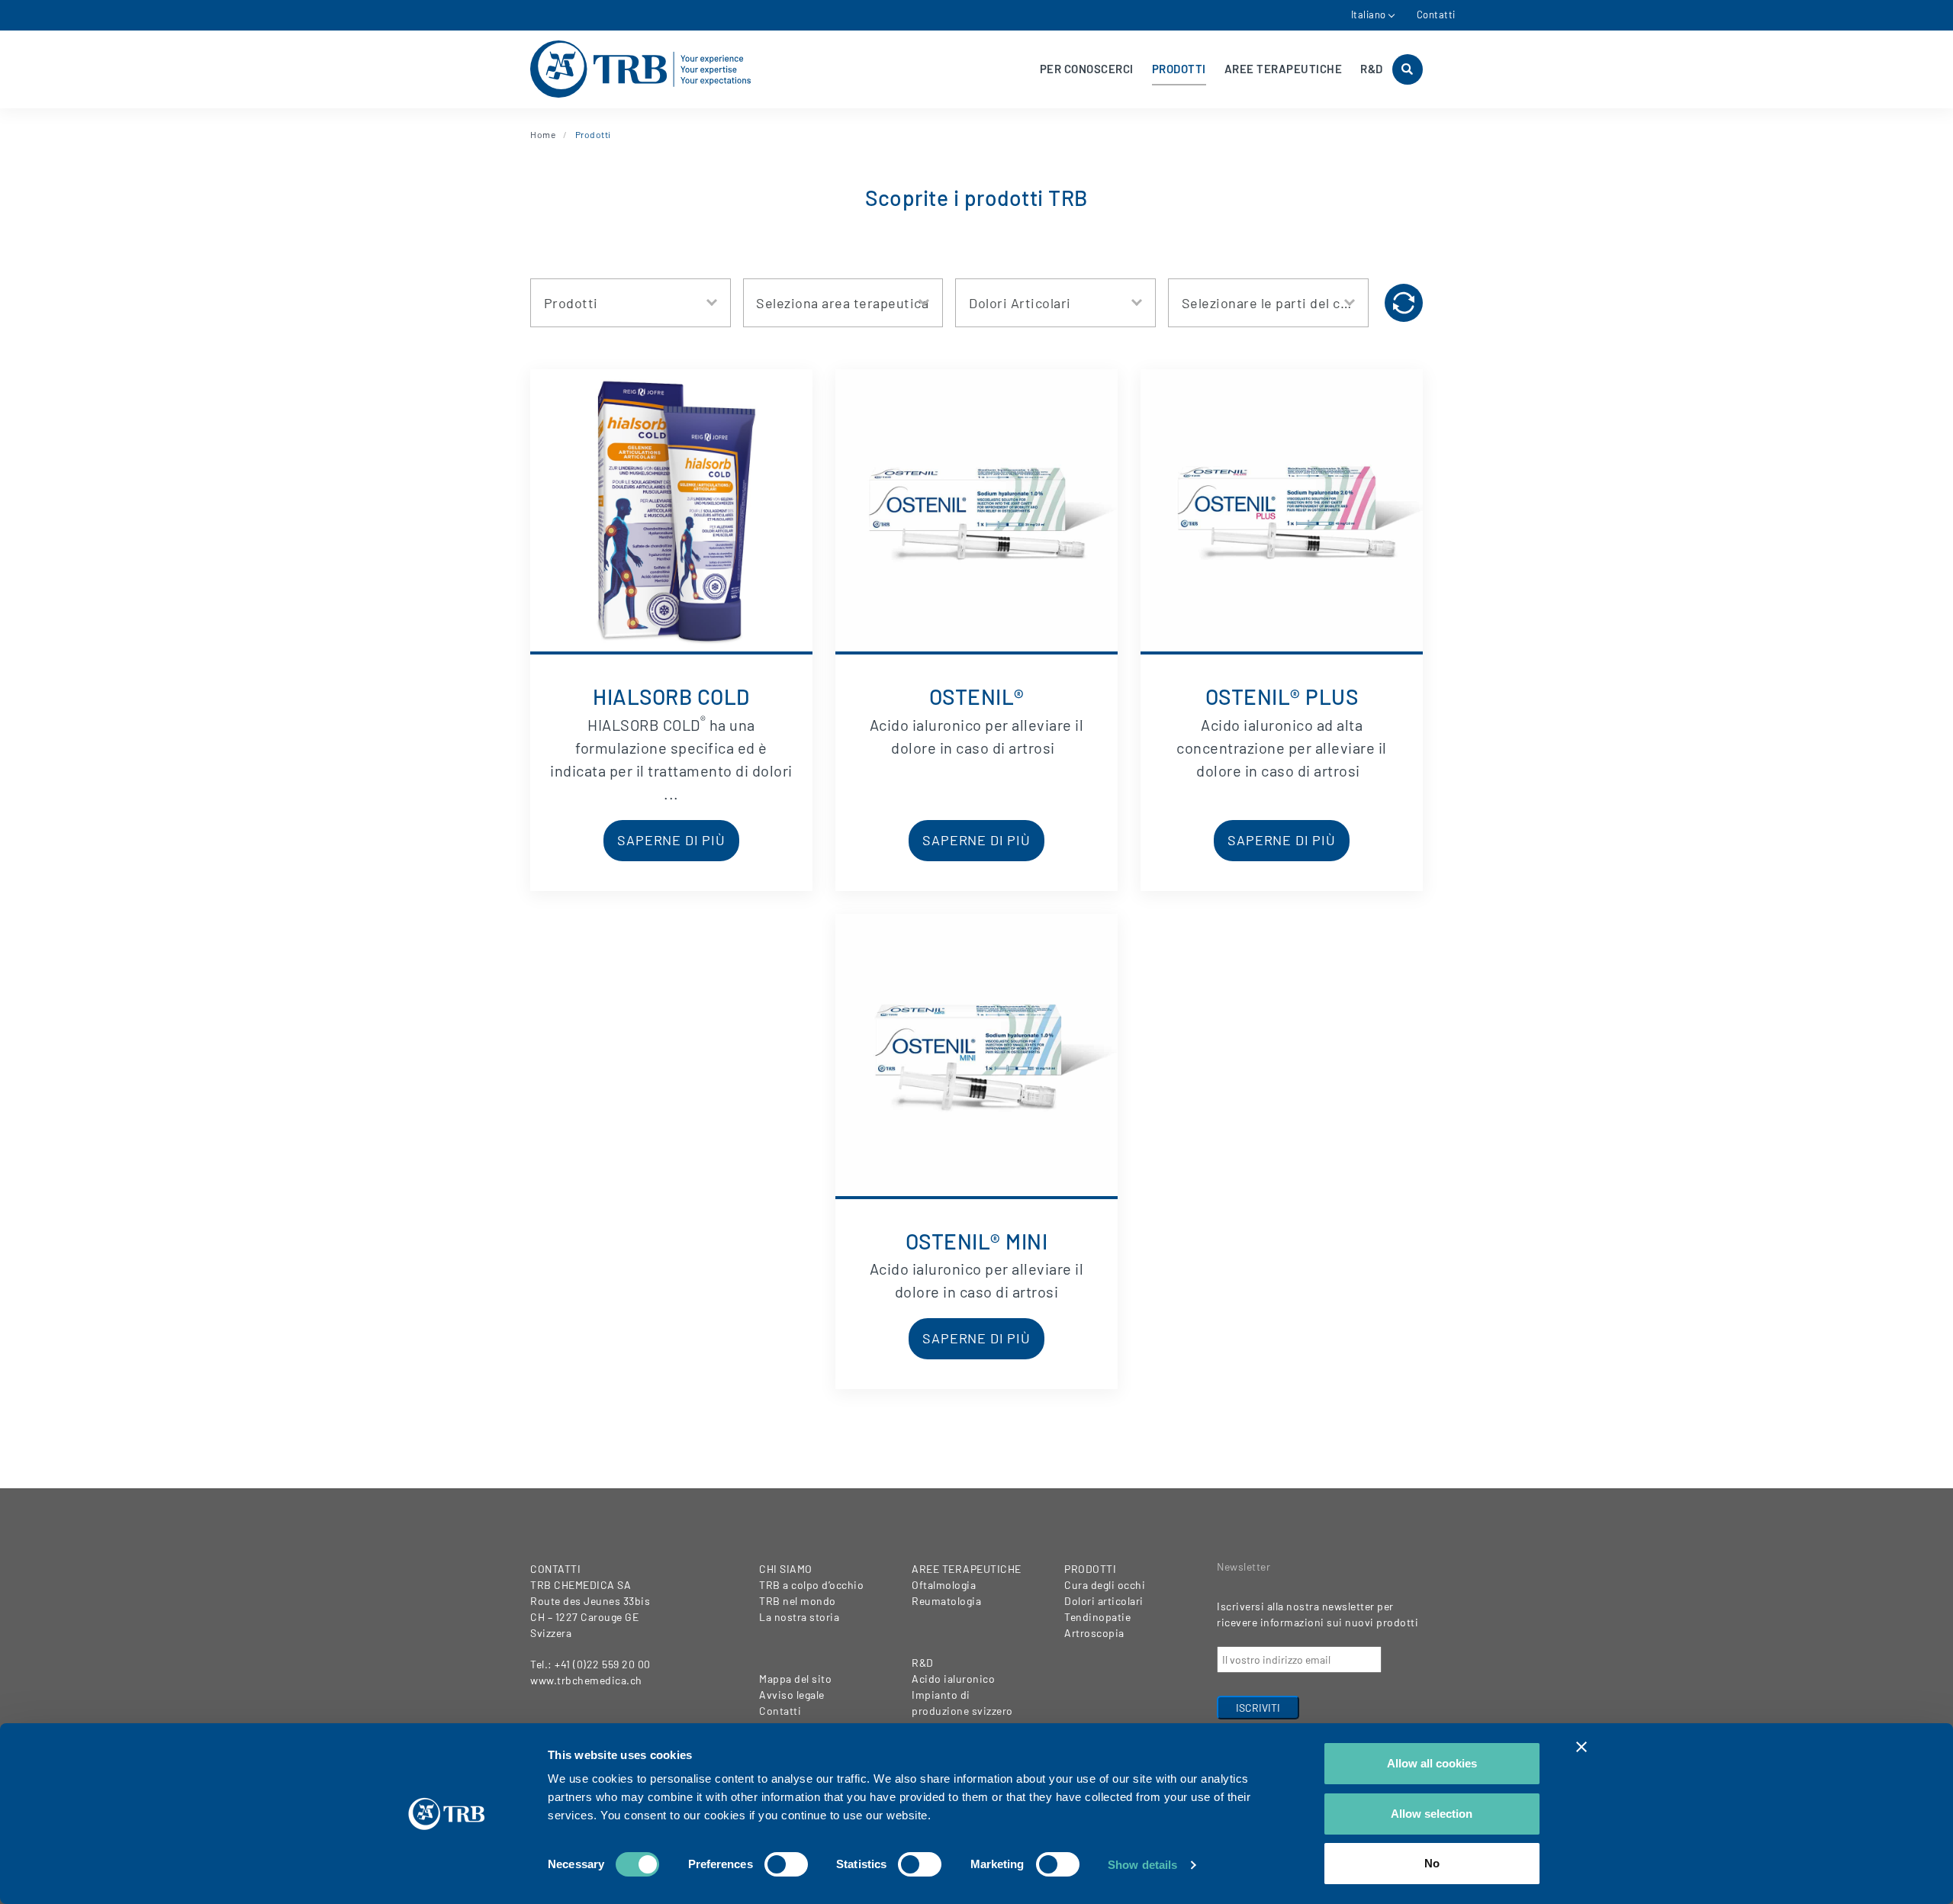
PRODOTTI (1179, 69)
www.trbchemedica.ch (586, 1680)
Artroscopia (1094, 1633)
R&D (1372, 69)
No (1432, 1863)
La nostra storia (799, 1617)
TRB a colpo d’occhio (811, 1585)
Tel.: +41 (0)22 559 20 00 (590, 1664)
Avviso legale (792, 1695)
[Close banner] (1581, 1747)
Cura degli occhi (1105, 1585)
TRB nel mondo (798, 1601)
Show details (1142, 1865)
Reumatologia (946, 1601)
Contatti (1436, 14)
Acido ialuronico (953, 1679)
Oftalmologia (944, 1585)
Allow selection (1432, 1814)
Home (543, 134)
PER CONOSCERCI (1087, 69)
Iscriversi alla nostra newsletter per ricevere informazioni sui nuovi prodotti (1318, 1614)
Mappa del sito (795, 1679)
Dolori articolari (1104, 1601)
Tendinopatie (1097, 1617)
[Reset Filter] (1404, 303)
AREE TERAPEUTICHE (1284, 69)
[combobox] (631, 303)
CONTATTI (555, 1569)
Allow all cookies (1432, 1763)
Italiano (1369, 14)
